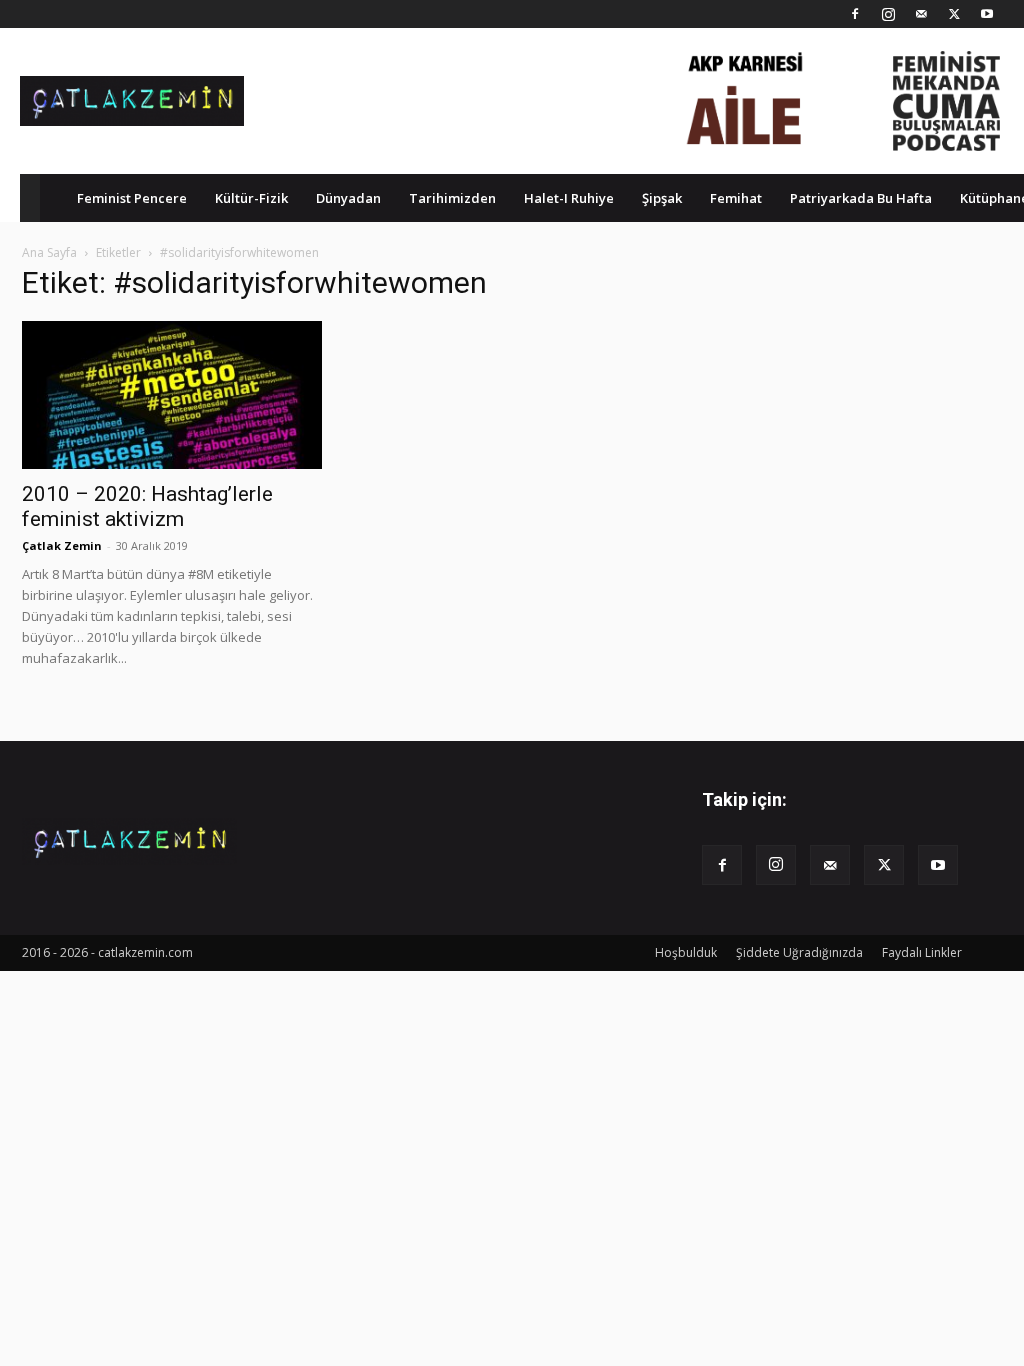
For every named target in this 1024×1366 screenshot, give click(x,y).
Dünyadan (348, 198)
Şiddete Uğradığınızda (799, 952)
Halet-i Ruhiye (569, 198)
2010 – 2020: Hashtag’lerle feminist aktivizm (147, 506)
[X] (954, 14)
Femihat (736, 198)
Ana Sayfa (49, 252)
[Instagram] (888, 14)
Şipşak (662, 198)
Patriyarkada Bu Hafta (861, 198)
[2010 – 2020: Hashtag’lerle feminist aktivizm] (172, 395)
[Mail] (921, 14)
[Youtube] (987, 14)
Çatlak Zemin (62, 545)
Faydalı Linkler (922, 952)
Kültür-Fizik (251, 198)
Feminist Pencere (132, 198)
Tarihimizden (452, 198)
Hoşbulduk (686, 952)
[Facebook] (855, 14)
